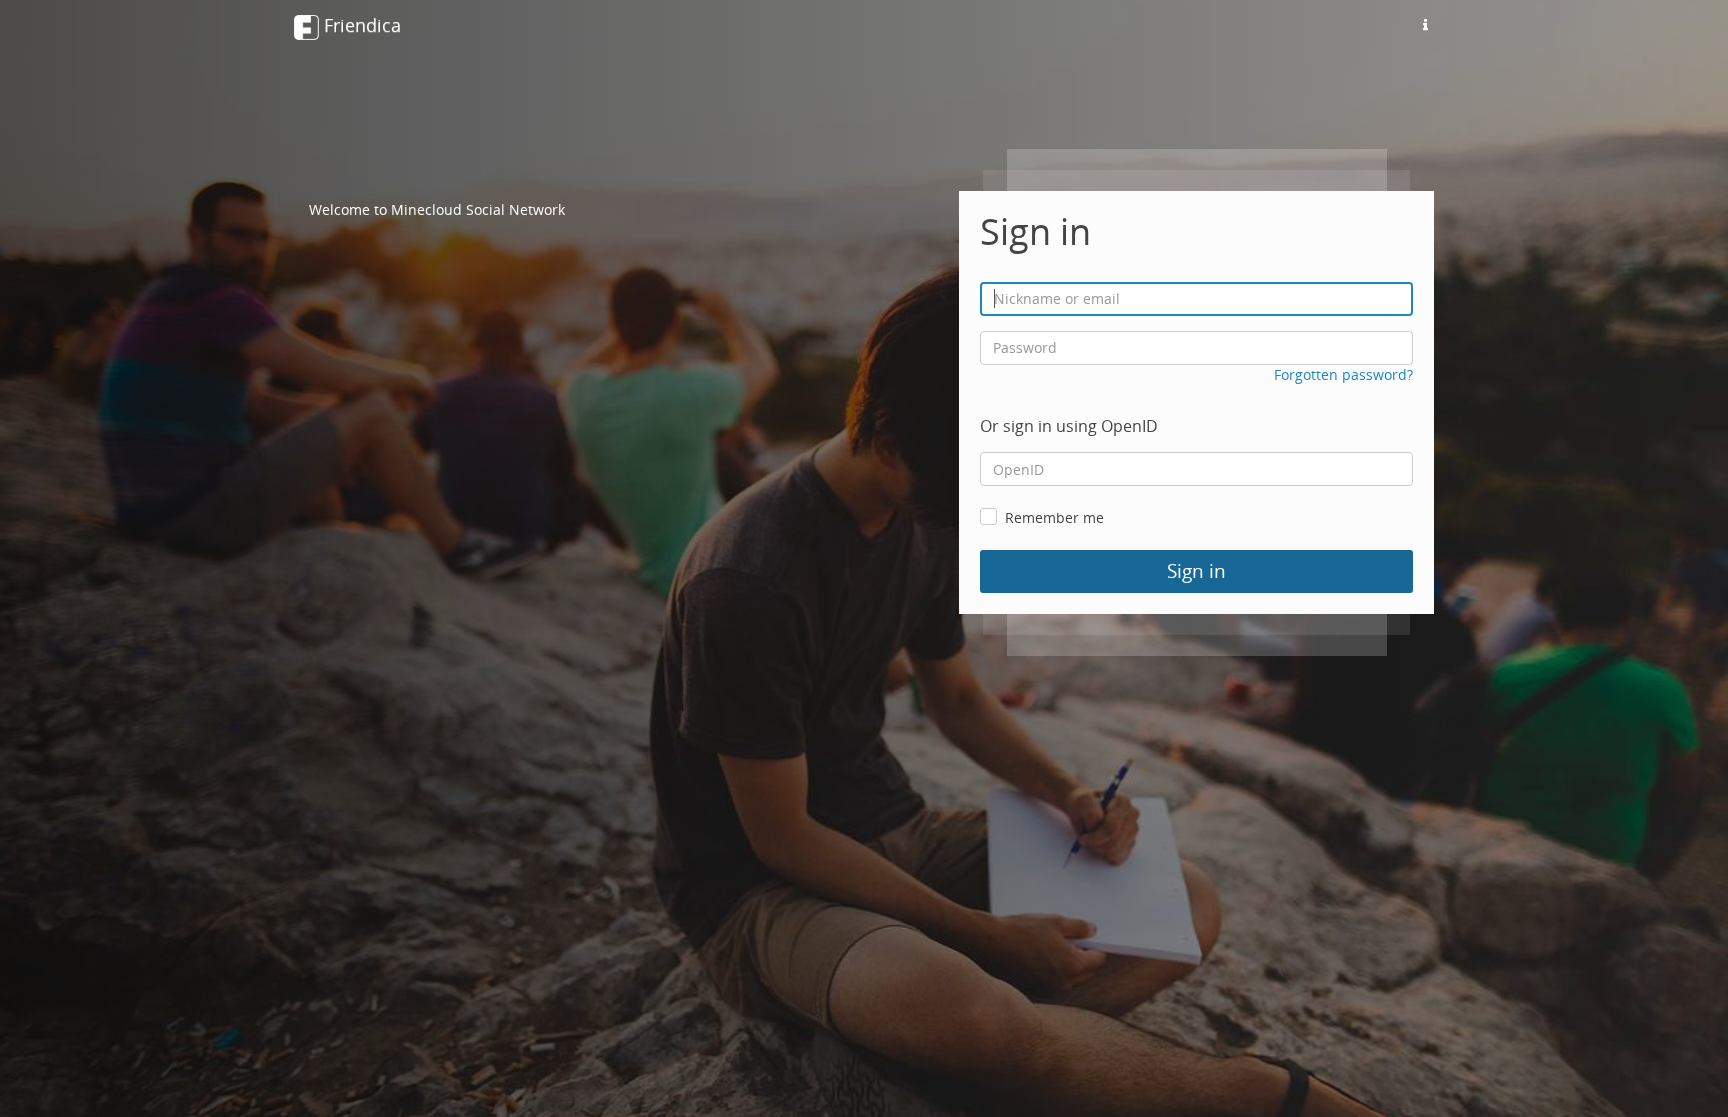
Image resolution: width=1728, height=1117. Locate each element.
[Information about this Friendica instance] (1425, 25)
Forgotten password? (1343, 374)
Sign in (1196, 571)
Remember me (1054, 517)
